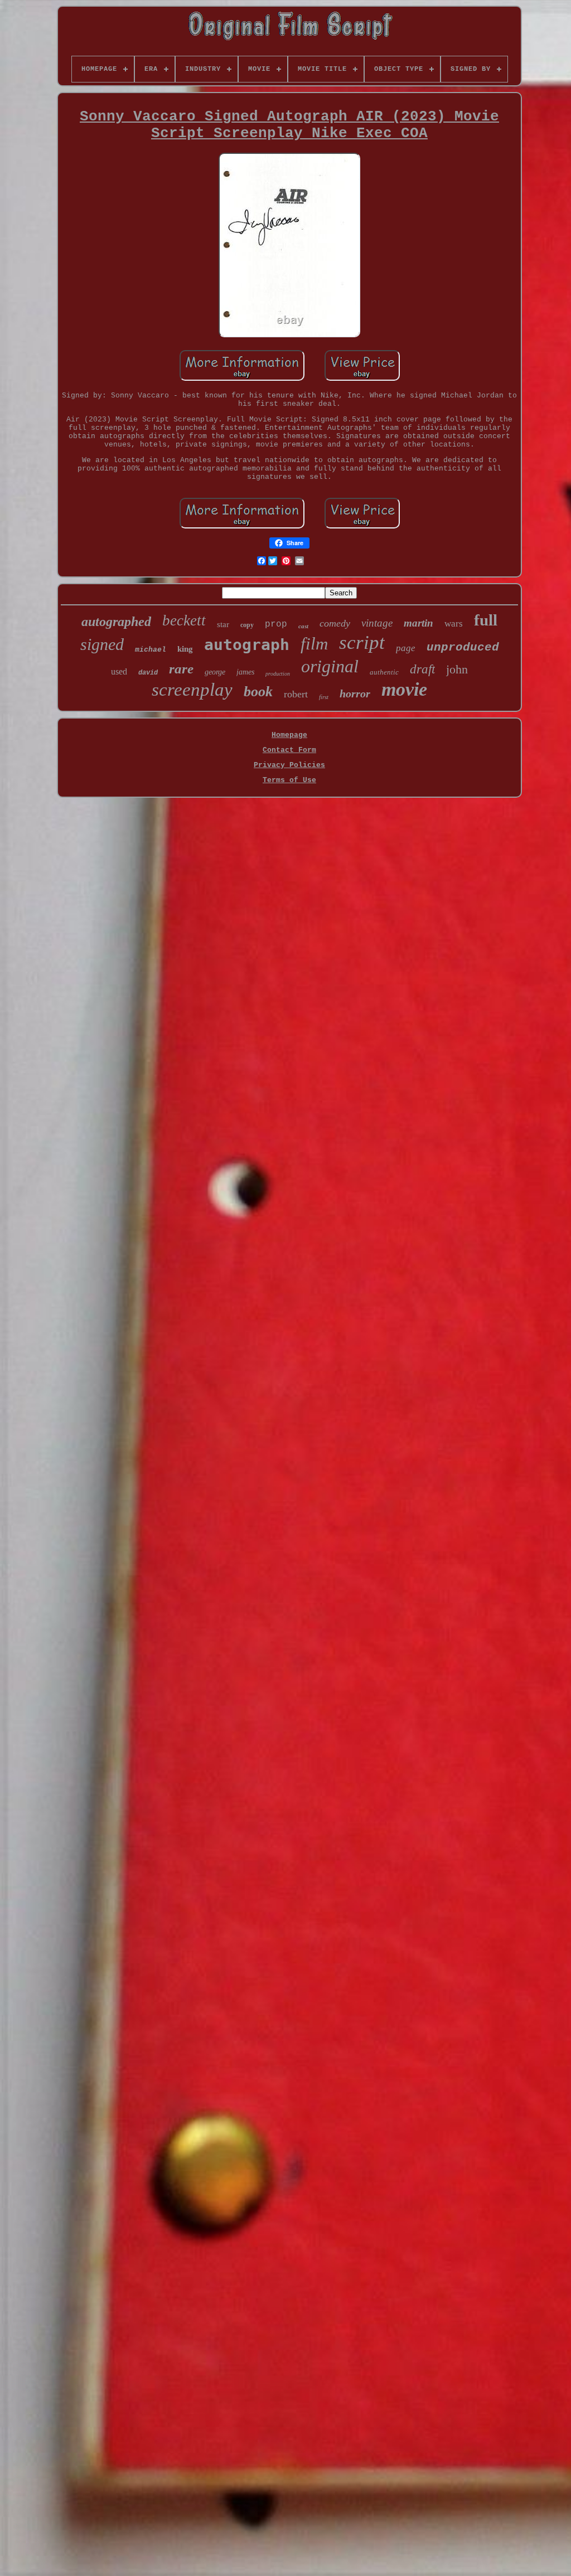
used (119, 671)
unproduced (463, 647)
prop (276, 624)
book (258, 692)
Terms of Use (289, 780)
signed (102, 644)
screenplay (192, 690)
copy (247, 625)
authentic (384, 672)
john (457, 669)
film (314, 644)
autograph (247, 645)
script (362, 642)
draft (422, 669)
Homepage (289, 735)
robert (296, 694)
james (245, 672)
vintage (377, 623)
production (278, 674)
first (324, 697)
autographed (116, 622)
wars (454, 624)
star (223, 624)
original (330, 666)
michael (151, 650)
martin (418, 623)
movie (404, 689)
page (406, 648)
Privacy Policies (289, 765)
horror (355, 693)
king (185, 649)
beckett (184, 620)
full (486, 620)
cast (303, 626)
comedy (335, 623)
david (148, 673)
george (215, 672)
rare (181, 669)
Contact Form (289, 750)
